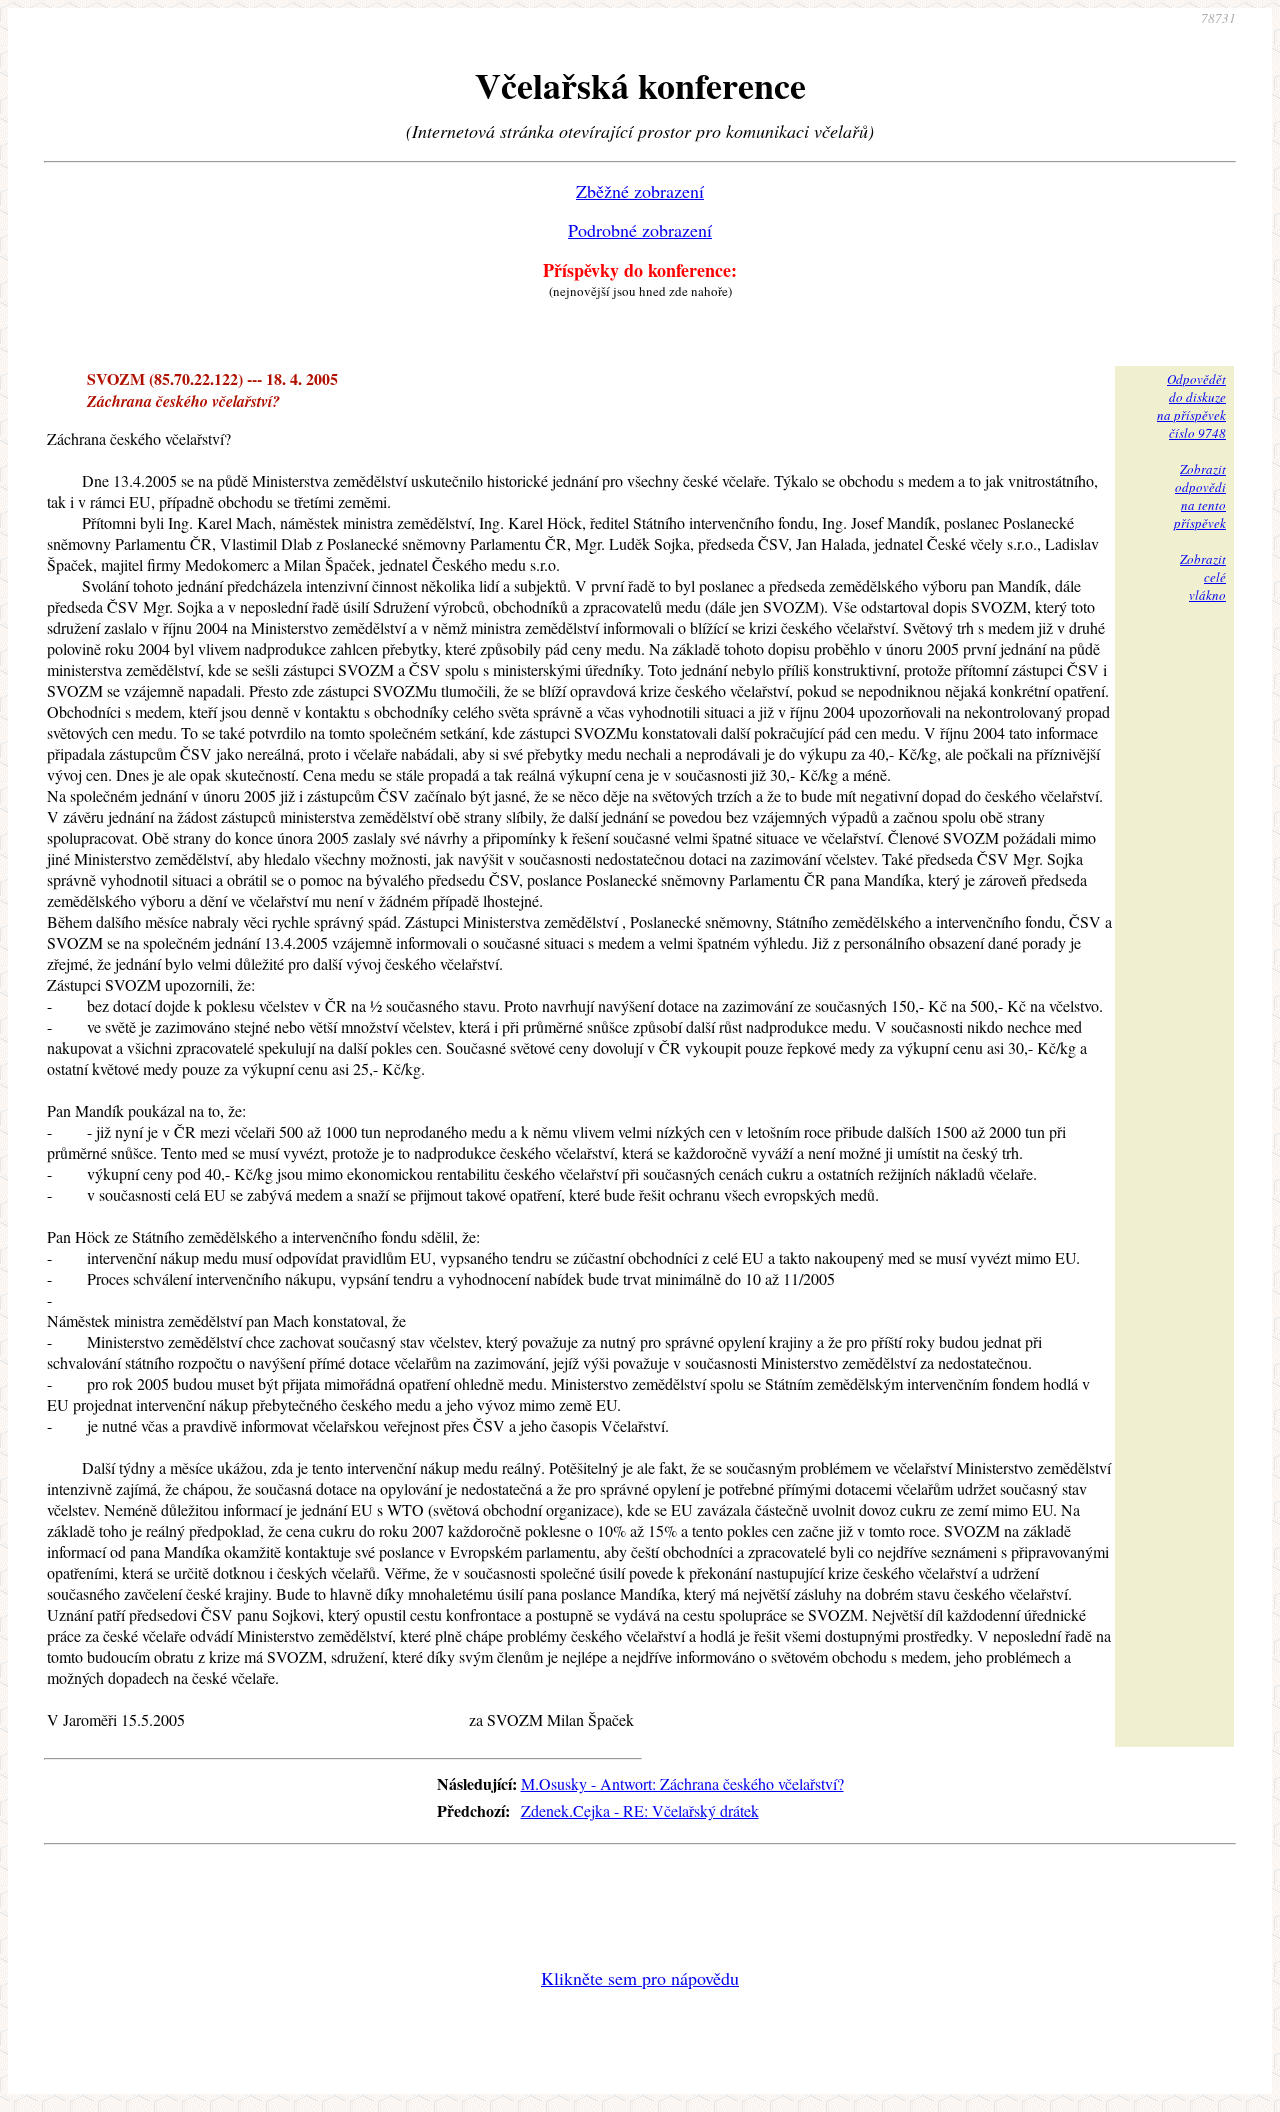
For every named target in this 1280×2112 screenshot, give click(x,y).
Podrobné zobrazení (640, 230)
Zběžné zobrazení (640, 191)
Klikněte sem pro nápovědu (640, 1978)
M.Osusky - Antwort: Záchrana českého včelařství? (682, 1783)
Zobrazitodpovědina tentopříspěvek (1200, 496)
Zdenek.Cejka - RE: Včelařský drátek (640, 1810)
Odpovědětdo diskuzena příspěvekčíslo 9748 (1191, 406)
